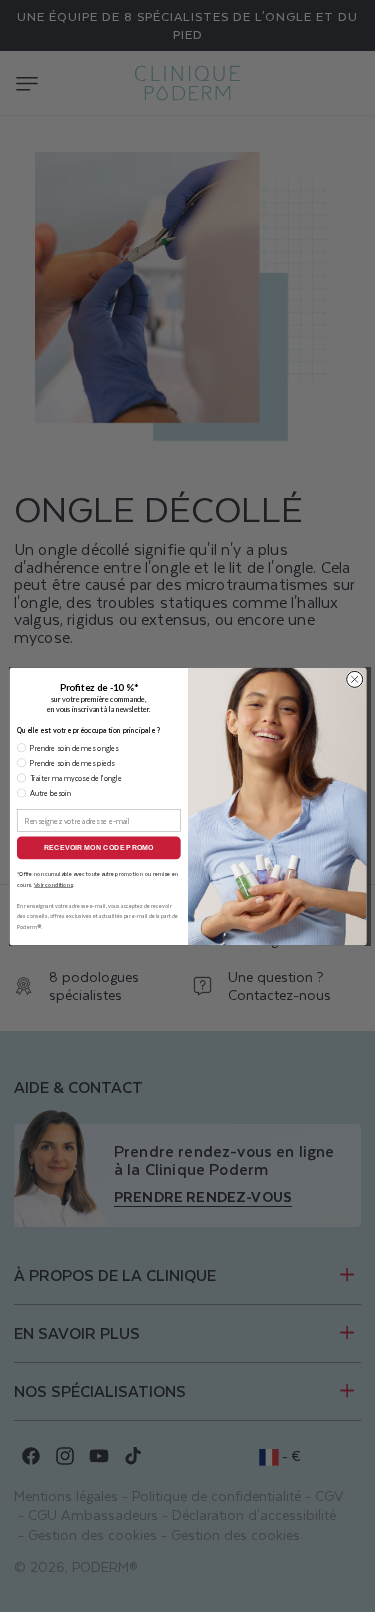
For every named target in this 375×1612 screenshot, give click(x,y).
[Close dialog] (354, 679)
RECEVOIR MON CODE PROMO (98, 847)
